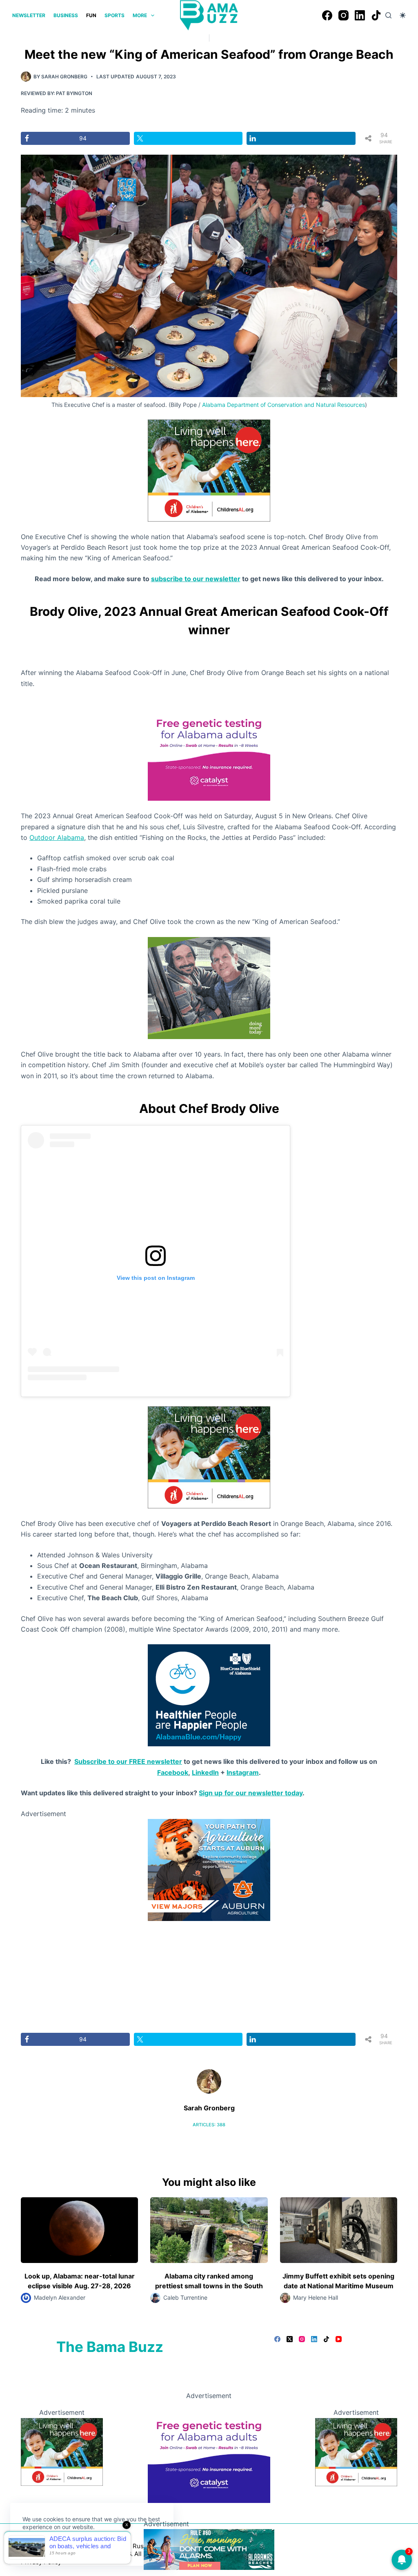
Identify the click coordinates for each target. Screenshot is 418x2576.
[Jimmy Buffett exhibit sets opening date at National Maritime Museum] (339, 2230)
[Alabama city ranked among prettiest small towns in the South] (209, 2230)
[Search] (388, 15)
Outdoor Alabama (57, 837)
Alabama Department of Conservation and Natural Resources (283, 405)
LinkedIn (205, 1772)
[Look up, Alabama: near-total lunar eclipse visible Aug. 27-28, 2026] (79, 2230)
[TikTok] (376, 15)
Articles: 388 (209, 2125)
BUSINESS (66, 15)
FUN (91, 15)
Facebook (173, 1772)
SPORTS (115, 15)
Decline (78, 2546)
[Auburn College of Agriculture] (209, 1869)
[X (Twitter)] (290, 2339)
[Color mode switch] (403, 15)
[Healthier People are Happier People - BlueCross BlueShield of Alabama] (209, 1695)
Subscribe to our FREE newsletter (128, 1761)
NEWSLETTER (29, 15)
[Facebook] (327, 15)
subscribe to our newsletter (196, 579)
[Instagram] (344, 15)
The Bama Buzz (110, 2347)
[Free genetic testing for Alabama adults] (209, 749)
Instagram (243, 1772)
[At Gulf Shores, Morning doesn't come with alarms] (209, 2549)
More (140, 15)
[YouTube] (339, 2339)
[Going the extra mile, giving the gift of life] (209, 987)
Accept (40, 2546)
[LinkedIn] (360, 15)
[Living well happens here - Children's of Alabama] (209, 470)
